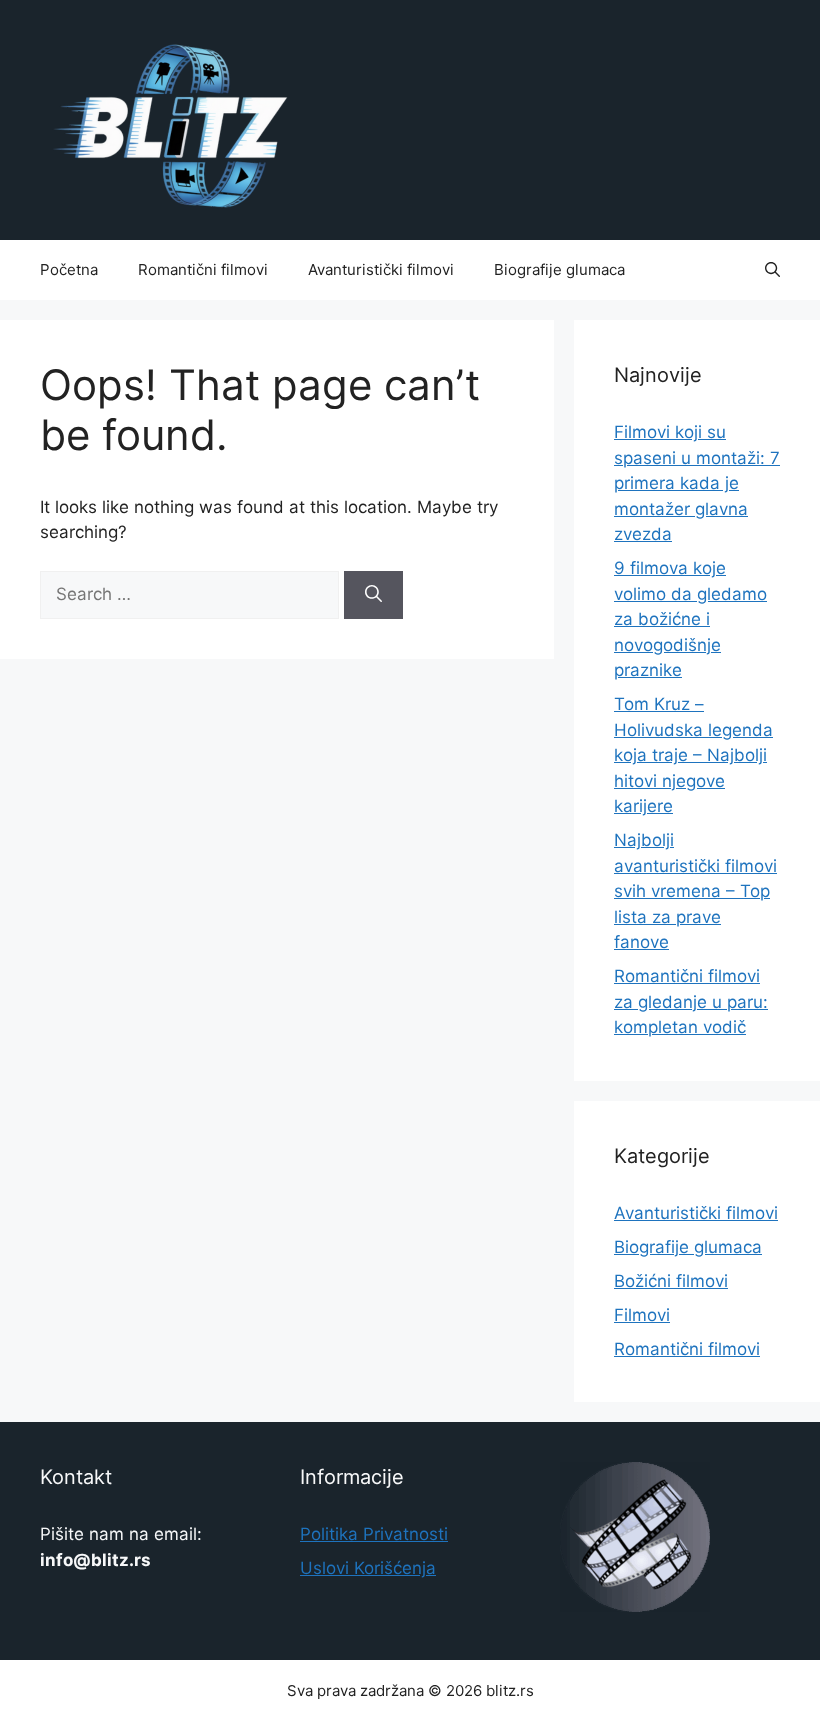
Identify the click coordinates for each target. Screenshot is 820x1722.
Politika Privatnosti (374, 1534)
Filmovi (642, 1315)
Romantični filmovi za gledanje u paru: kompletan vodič (691, 1001)
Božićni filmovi (671, 1281)
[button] (772, 270)
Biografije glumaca (559, 269)
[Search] (373, 595)
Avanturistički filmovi (381, 269)
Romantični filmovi (203, 269)
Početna (69, 269)
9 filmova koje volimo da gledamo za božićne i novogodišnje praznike (690, 619)
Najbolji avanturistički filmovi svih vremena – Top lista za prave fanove (695, 891)
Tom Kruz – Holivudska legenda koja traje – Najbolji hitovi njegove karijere (693, 755)
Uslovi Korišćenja (368, 1568)
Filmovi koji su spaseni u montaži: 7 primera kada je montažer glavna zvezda (697, 483)
